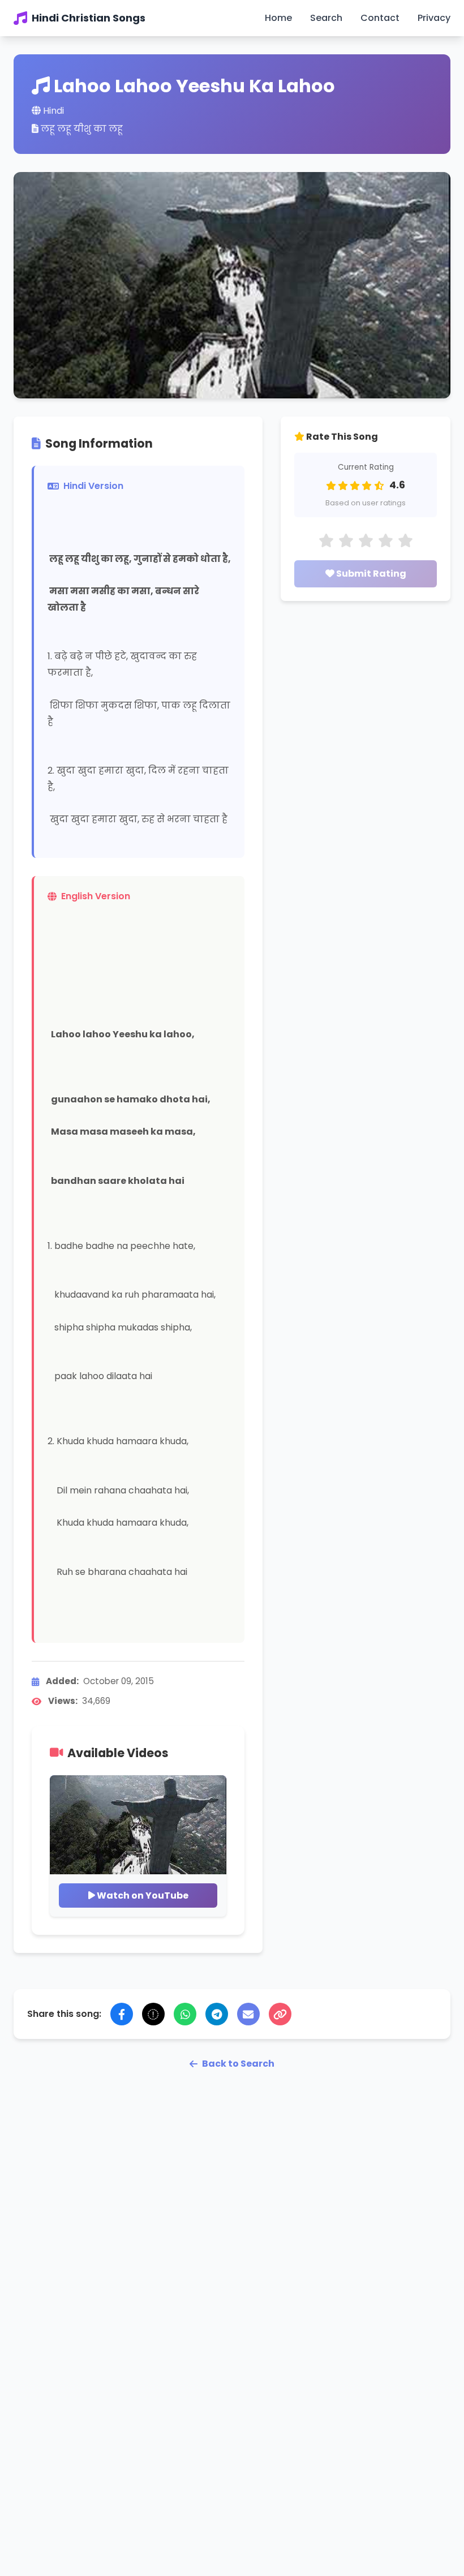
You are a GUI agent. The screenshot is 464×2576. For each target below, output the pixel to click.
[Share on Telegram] (217, 2014)
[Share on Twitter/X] (153, 2014)
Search (326, 18)
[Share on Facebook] (122, 2014)
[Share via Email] (248, 2014)
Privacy (434, 18)
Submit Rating (370, 574)
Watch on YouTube (142, 1895)
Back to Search (238, 2064)
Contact (380, 18)
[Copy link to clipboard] (280, 2014)
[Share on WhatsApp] (185, 2014)
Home (278, 18)
